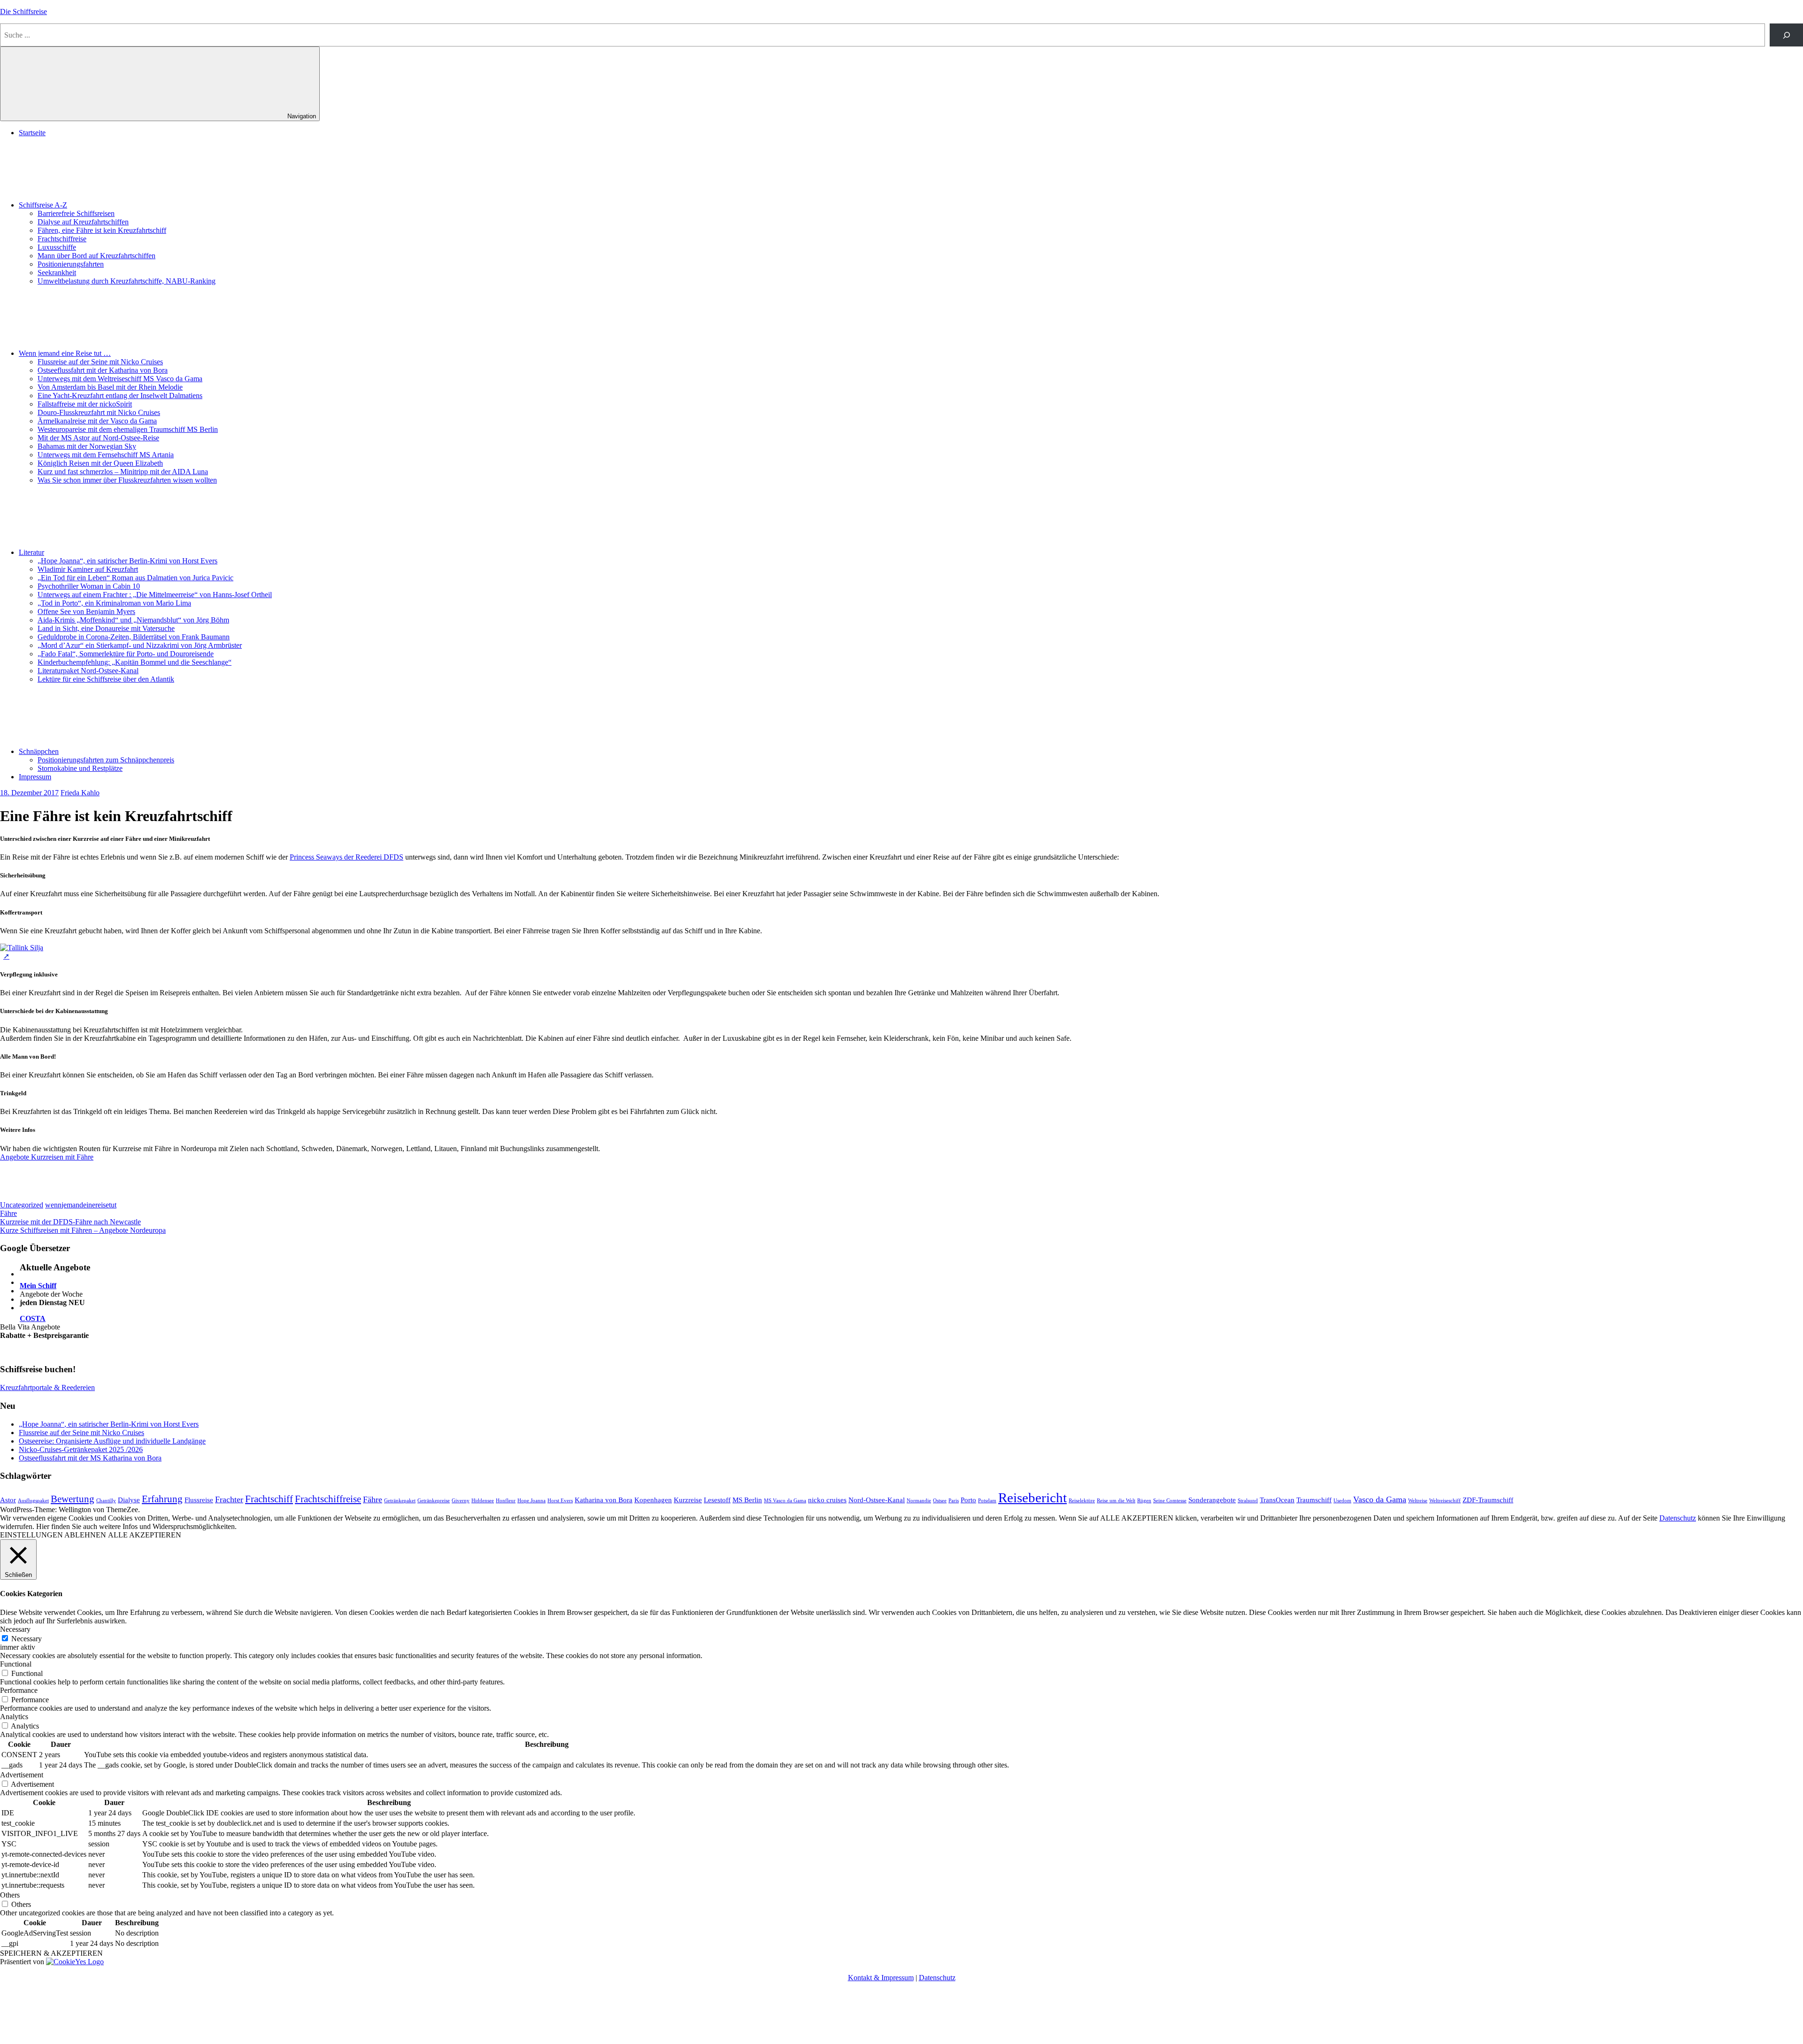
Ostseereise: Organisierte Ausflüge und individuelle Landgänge (112, 1441)
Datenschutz (1678, 1518)
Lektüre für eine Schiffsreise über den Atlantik (106, 679)
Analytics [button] (14, 1717)
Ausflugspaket (33, 1501)
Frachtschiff (269, 1499)
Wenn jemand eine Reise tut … (65, 353)
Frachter (229, 1499)
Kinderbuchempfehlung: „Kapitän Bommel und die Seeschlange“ (135, 662)
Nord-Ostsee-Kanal (877, 1500)
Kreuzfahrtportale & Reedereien (47, 1387)
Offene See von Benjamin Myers (86, 611)
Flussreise (199, 1500)
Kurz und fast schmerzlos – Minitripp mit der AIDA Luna (123, 472)
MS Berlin (747, 1500)
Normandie (919, 1501)
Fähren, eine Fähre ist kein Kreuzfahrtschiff (102, 230)
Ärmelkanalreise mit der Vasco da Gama (97, 421)
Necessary (27, 1639)
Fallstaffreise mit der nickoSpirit (85, 404)
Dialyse (129, 1500)
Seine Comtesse (1170, 1501)
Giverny (461, 1501)
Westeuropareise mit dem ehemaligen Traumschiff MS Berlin (128, 429)
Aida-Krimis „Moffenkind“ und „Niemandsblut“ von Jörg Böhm (133, 620)
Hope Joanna (532, 1501)
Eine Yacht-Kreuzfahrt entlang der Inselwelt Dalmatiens (120, 396)
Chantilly (106, 1501)
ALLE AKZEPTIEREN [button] (145, 1535)
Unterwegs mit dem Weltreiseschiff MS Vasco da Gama (120, 379)
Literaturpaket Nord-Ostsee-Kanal (88, 671)
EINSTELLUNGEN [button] (31, 1535)
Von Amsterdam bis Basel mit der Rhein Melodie (110, 387)
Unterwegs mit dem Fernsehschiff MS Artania (106, 455)
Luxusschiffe (57, 247)
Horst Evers (560, 1501)
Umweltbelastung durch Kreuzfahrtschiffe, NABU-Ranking (127, 281)
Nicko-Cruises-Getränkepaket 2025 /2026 (81, 1449)
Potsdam (987, 1501)
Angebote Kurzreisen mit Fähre (47, 1157)
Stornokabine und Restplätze (80, 768)
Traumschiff (1314, 1500)
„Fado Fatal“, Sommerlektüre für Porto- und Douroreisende (126, 654)
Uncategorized (22, 1205)
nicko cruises (827, 1500)
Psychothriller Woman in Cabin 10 (89, 586)
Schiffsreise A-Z (43, 205)
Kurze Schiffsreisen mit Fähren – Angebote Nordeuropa (83, 1230)
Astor (8, 1500)
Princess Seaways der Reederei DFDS (347, 857)
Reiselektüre (1082, 1501)
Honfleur (506, 1501)
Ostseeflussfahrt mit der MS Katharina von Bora (90, 1458)
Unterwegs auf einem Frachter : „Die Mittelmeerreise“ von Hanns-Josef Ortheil (155, 595)
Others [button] (10, 1895)
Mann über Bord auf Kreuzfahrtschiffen (96, 256)
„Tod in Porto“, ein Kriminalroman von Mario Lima (114, 603)
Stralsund (1248, 1501)
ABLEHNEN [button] (85, 1535)
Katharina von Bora (604, 1500)
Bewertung (73, 1499)
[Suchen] (1786, 35)
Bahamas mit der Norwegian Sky (87, 446)
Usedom (1342, 1501)
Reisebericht (1032, 1498)
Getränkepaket (400, 1501)
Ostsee (940, 1501)
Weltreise (1418, 1501)
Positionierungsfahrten (71, 264)
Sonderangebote (1212, 1500)
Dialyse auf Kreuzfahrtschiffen (83, 222)
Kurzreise (688, 1500)
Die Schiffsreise (23, 12)
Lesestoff (717, 1500)
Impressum (35, 777)
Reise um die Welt (1116, 1501)
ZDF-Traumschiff (1488, 1500)
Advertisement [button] (22, 1775)
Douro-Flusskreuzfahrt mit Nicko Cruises (99, 412)
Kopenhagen (653, 1500)
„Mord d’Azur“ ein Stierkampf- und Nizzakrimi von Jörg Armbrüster (140, 645)
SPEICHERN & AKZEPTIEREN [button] (51, 1953)
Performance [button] (19, 1690)
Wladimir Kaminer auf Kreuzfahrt (88, 569)
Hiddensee (483, 1501)
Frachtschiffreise (62, 239)
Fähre (8, 1213)
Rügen (1144, 1501)
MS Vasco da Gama (785, 1501)
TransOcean (1277, 1500)
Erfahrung (162, 1499)
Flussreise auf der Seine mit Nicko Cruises (100, 362)
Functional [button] (16, 1664)
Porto (968, 1500)
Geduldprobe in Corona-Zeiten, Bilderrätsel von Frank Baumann (134, 637)
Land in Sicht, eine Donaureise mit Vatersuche (106, 628)
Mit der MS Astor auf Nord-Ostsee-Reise (98, 438)
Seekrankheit (57, 273)
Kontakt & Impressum (881, 1978)
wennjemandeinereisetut (81, 1205)
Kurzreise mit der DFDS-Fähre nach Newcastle (70, 1222)
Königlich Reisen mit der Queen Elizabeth (100, 463)
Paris (954, 1501)
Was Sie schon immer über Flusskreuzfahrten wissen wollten (127, 480)
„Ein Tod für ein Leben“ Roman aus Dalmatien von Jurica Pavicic (135, 578)
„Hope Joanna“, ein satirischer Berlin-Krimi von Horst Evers (127, 561)
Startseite (32, 133)
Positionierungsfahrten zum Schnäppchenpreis (106, 760)
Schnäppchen (39, 751)
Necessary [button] (15, 1629)
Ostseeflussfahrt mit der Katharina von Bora (103, 370)
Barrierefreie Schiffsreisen (76, 213)
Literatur (31, 552)
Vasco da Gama (1380, 1499)
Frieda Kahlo (80, 793)
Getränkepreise (434, 1501)
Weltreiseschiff (1445, 1501)
